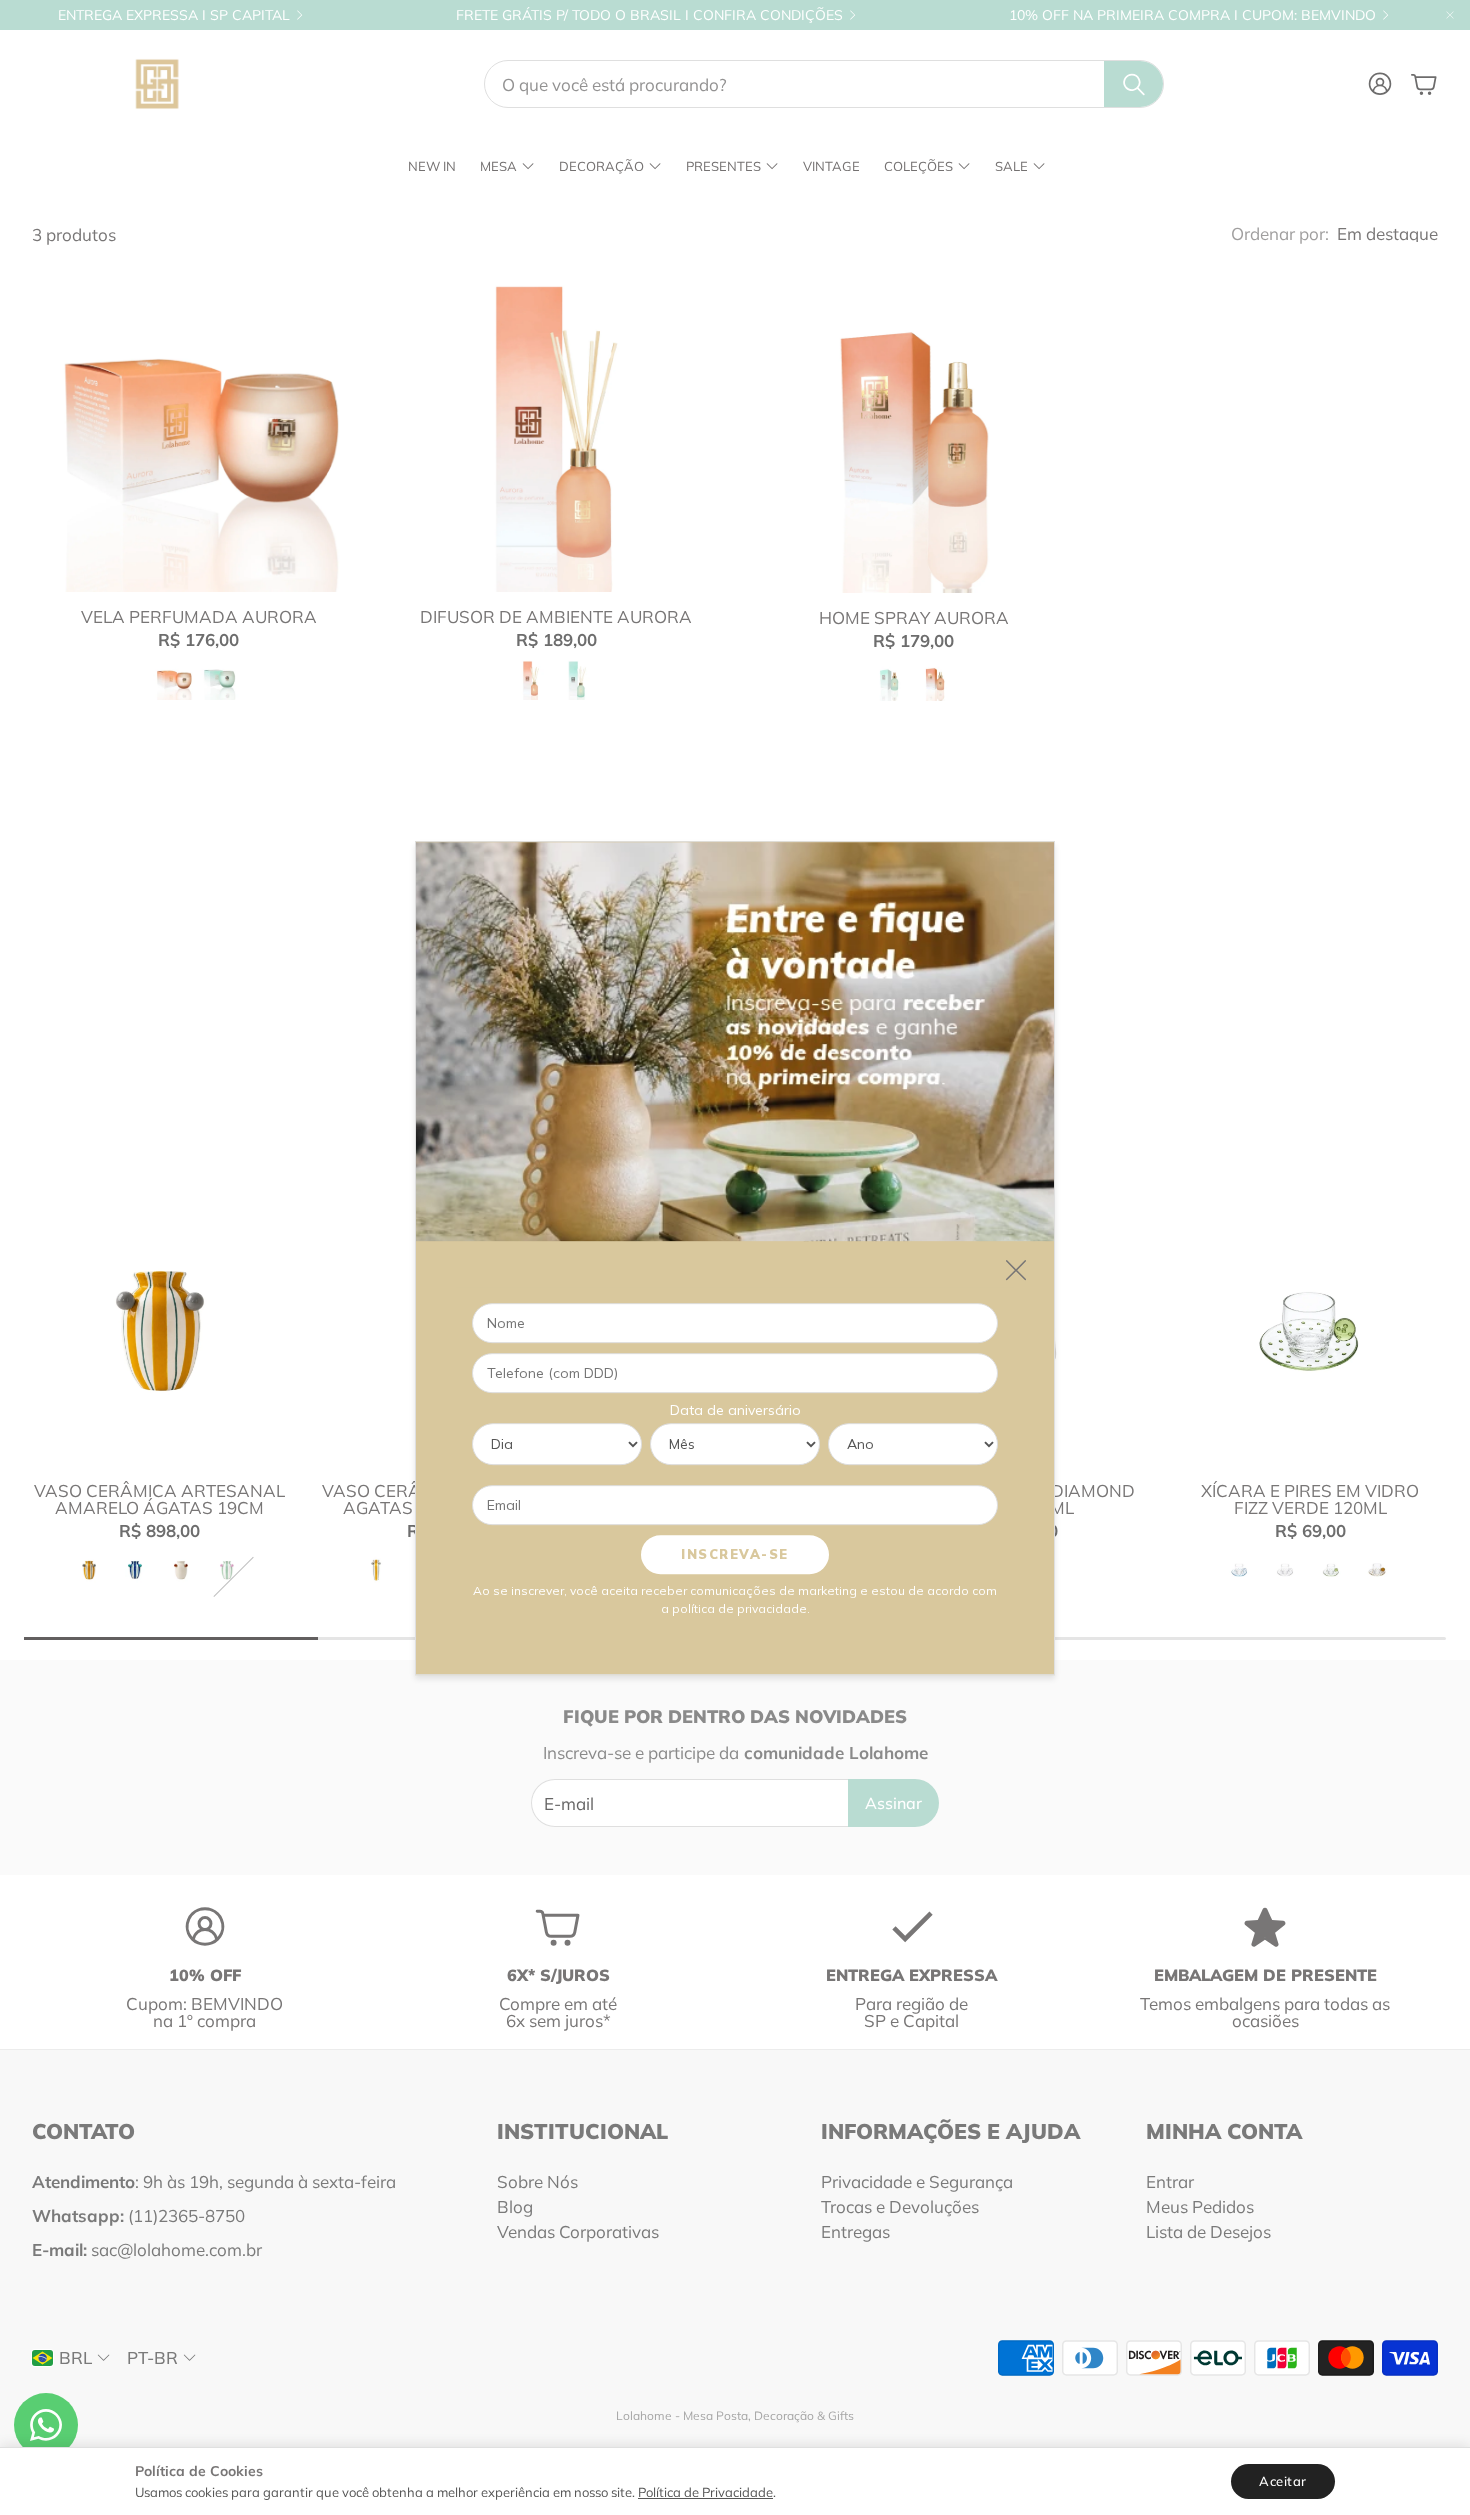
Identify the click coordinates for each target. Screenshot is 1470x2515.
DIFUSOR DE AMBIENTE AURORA (556, 616)
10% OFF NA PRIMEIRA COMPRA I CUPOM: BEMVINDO (1192, 15)
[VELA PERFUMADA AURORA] (199, 425)
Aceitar (1283, 2481)
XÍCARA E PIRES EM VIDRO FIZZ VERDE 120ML (1310, 1499)
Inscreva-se (735, 1553)
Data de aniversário (735, 1409)
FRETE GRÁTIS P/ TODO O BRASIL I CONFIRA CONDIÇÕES (649, 15)
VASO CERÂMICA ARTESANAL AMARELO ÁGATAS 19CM (159, 1499)
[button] (824, 84)
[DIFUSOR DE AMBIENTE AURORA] (557, 425)
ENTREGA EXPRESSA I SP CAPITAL (174, 15)
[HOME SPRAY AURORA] (914, 426)
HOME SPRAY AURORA (914, 617)
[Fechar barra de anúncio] (1450, 15)
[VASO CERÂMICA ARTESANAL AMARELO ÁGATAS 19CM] (160, 1331)
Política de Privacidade (705, 2492)
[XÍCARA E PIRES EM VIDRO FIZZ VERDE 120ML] (1310, 1331)
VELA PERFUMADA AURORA (199, 616)
